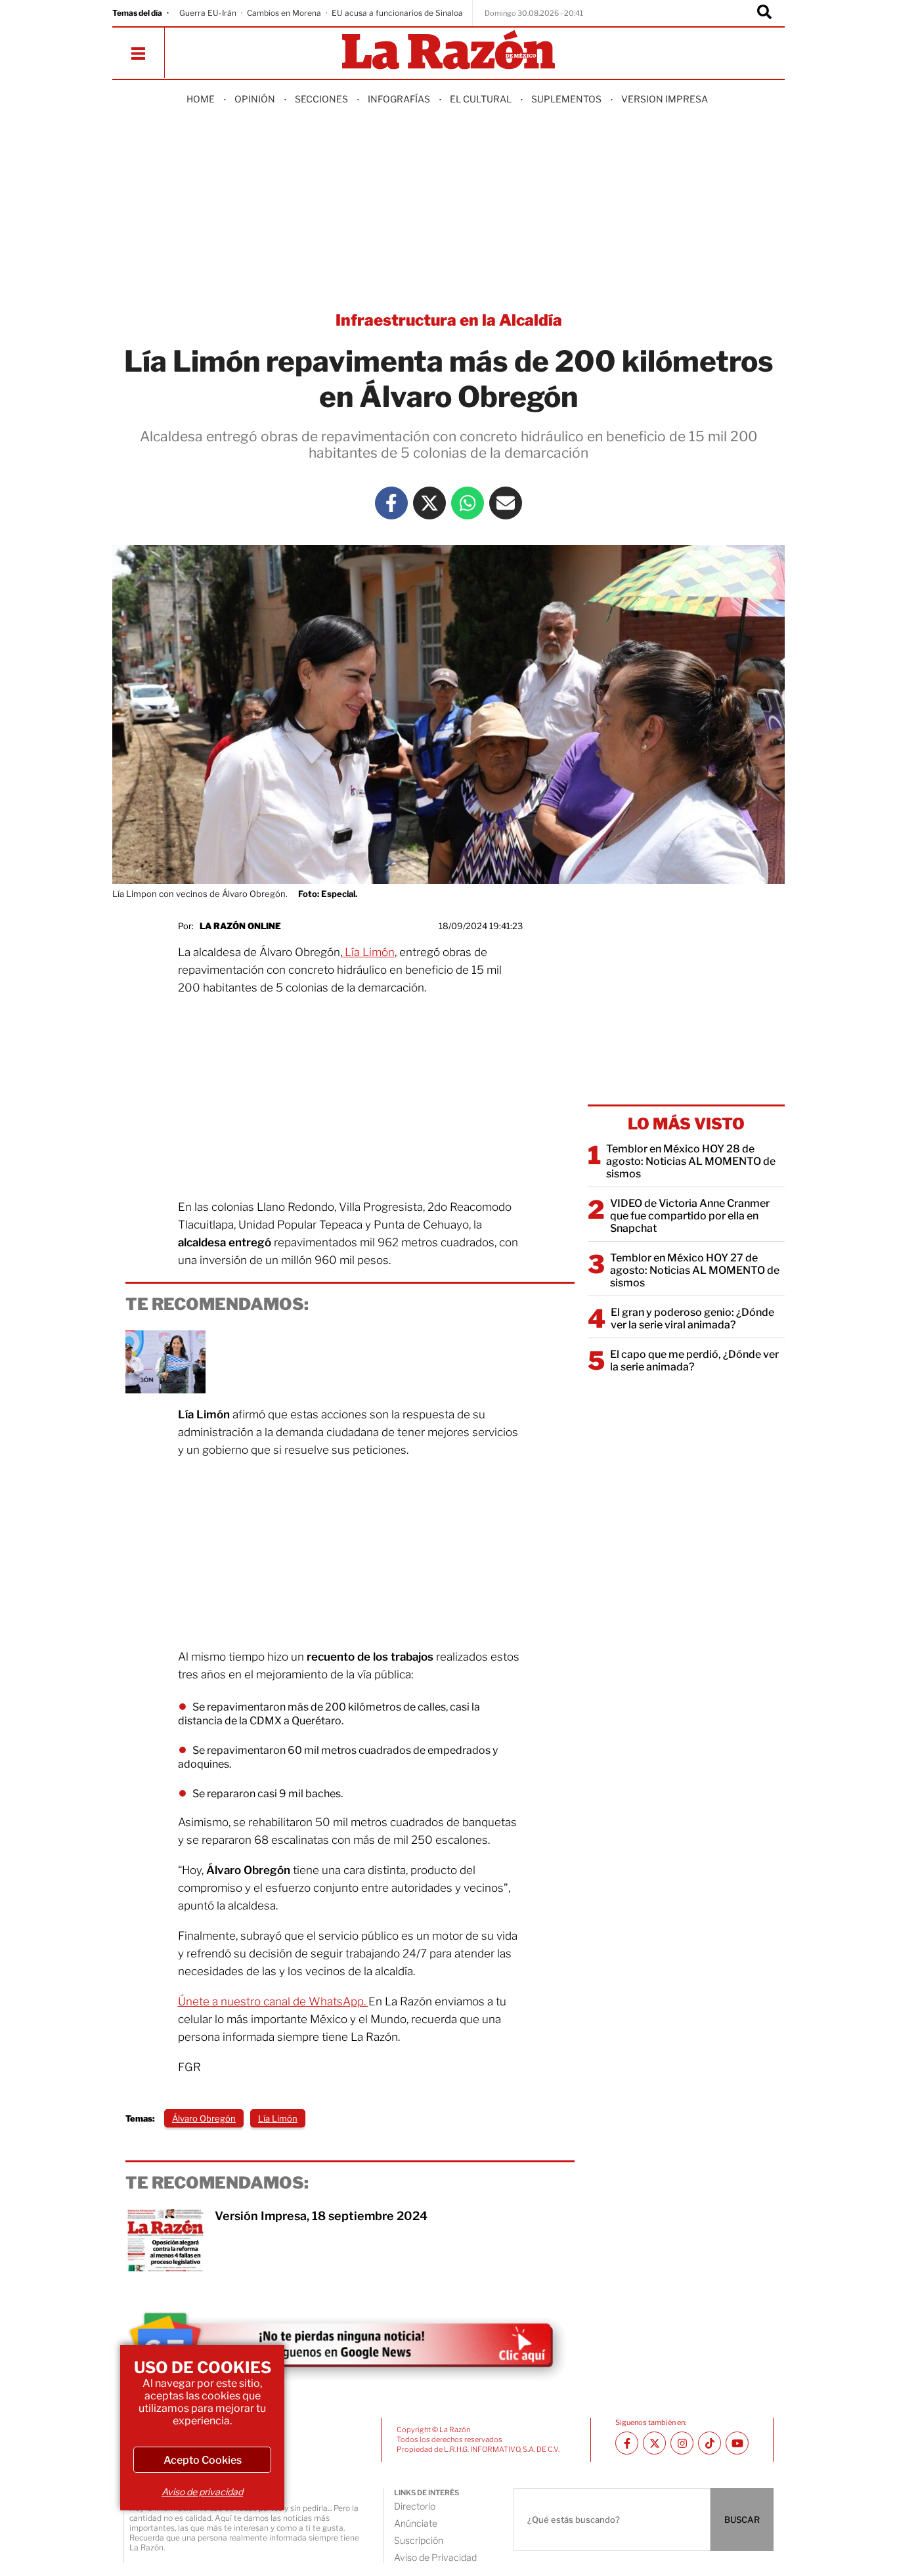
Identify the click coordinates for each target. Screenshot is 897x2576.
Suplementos (566, 99)
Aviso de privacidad (202, 2492)
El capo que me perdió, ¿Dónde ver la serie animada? (694, 1361)
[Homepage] (448, 51)
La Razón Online (240, 926)
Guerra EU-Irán (208, 13)
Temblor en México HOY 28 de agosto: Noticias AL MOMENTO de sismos (691, 1161)
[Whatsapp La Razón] (468, 503)
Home (201, 99)
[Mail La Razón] (506, 503)
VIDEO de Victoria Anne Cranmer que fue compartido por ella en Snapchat (690, 1216)
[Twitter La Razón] (429, 503)
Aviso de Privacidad (435, 2557)
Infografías (399, 99)
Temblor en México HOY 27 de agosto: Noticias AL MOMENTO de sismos (695, 1270)
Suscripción (419, 2540)
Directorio (415, 2506)
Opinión (255, 99)
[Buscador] (764, 13)
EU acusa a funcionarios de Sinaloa (397, 13)
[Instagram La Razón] (682, 2443)
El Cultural (481, 99)
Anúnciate (416, 2523)
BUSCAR (742, 2520)
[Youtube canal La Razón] (737, 2443)
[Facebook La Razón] (391, 503)
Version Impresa (665, 99)
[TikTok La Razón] (710, 2443)
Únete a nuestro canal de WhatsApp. (273, 2001)
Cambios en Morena (284, 13)
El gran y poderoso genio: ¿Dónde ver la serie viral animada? (692, 1319)
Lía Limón (368, 952)
